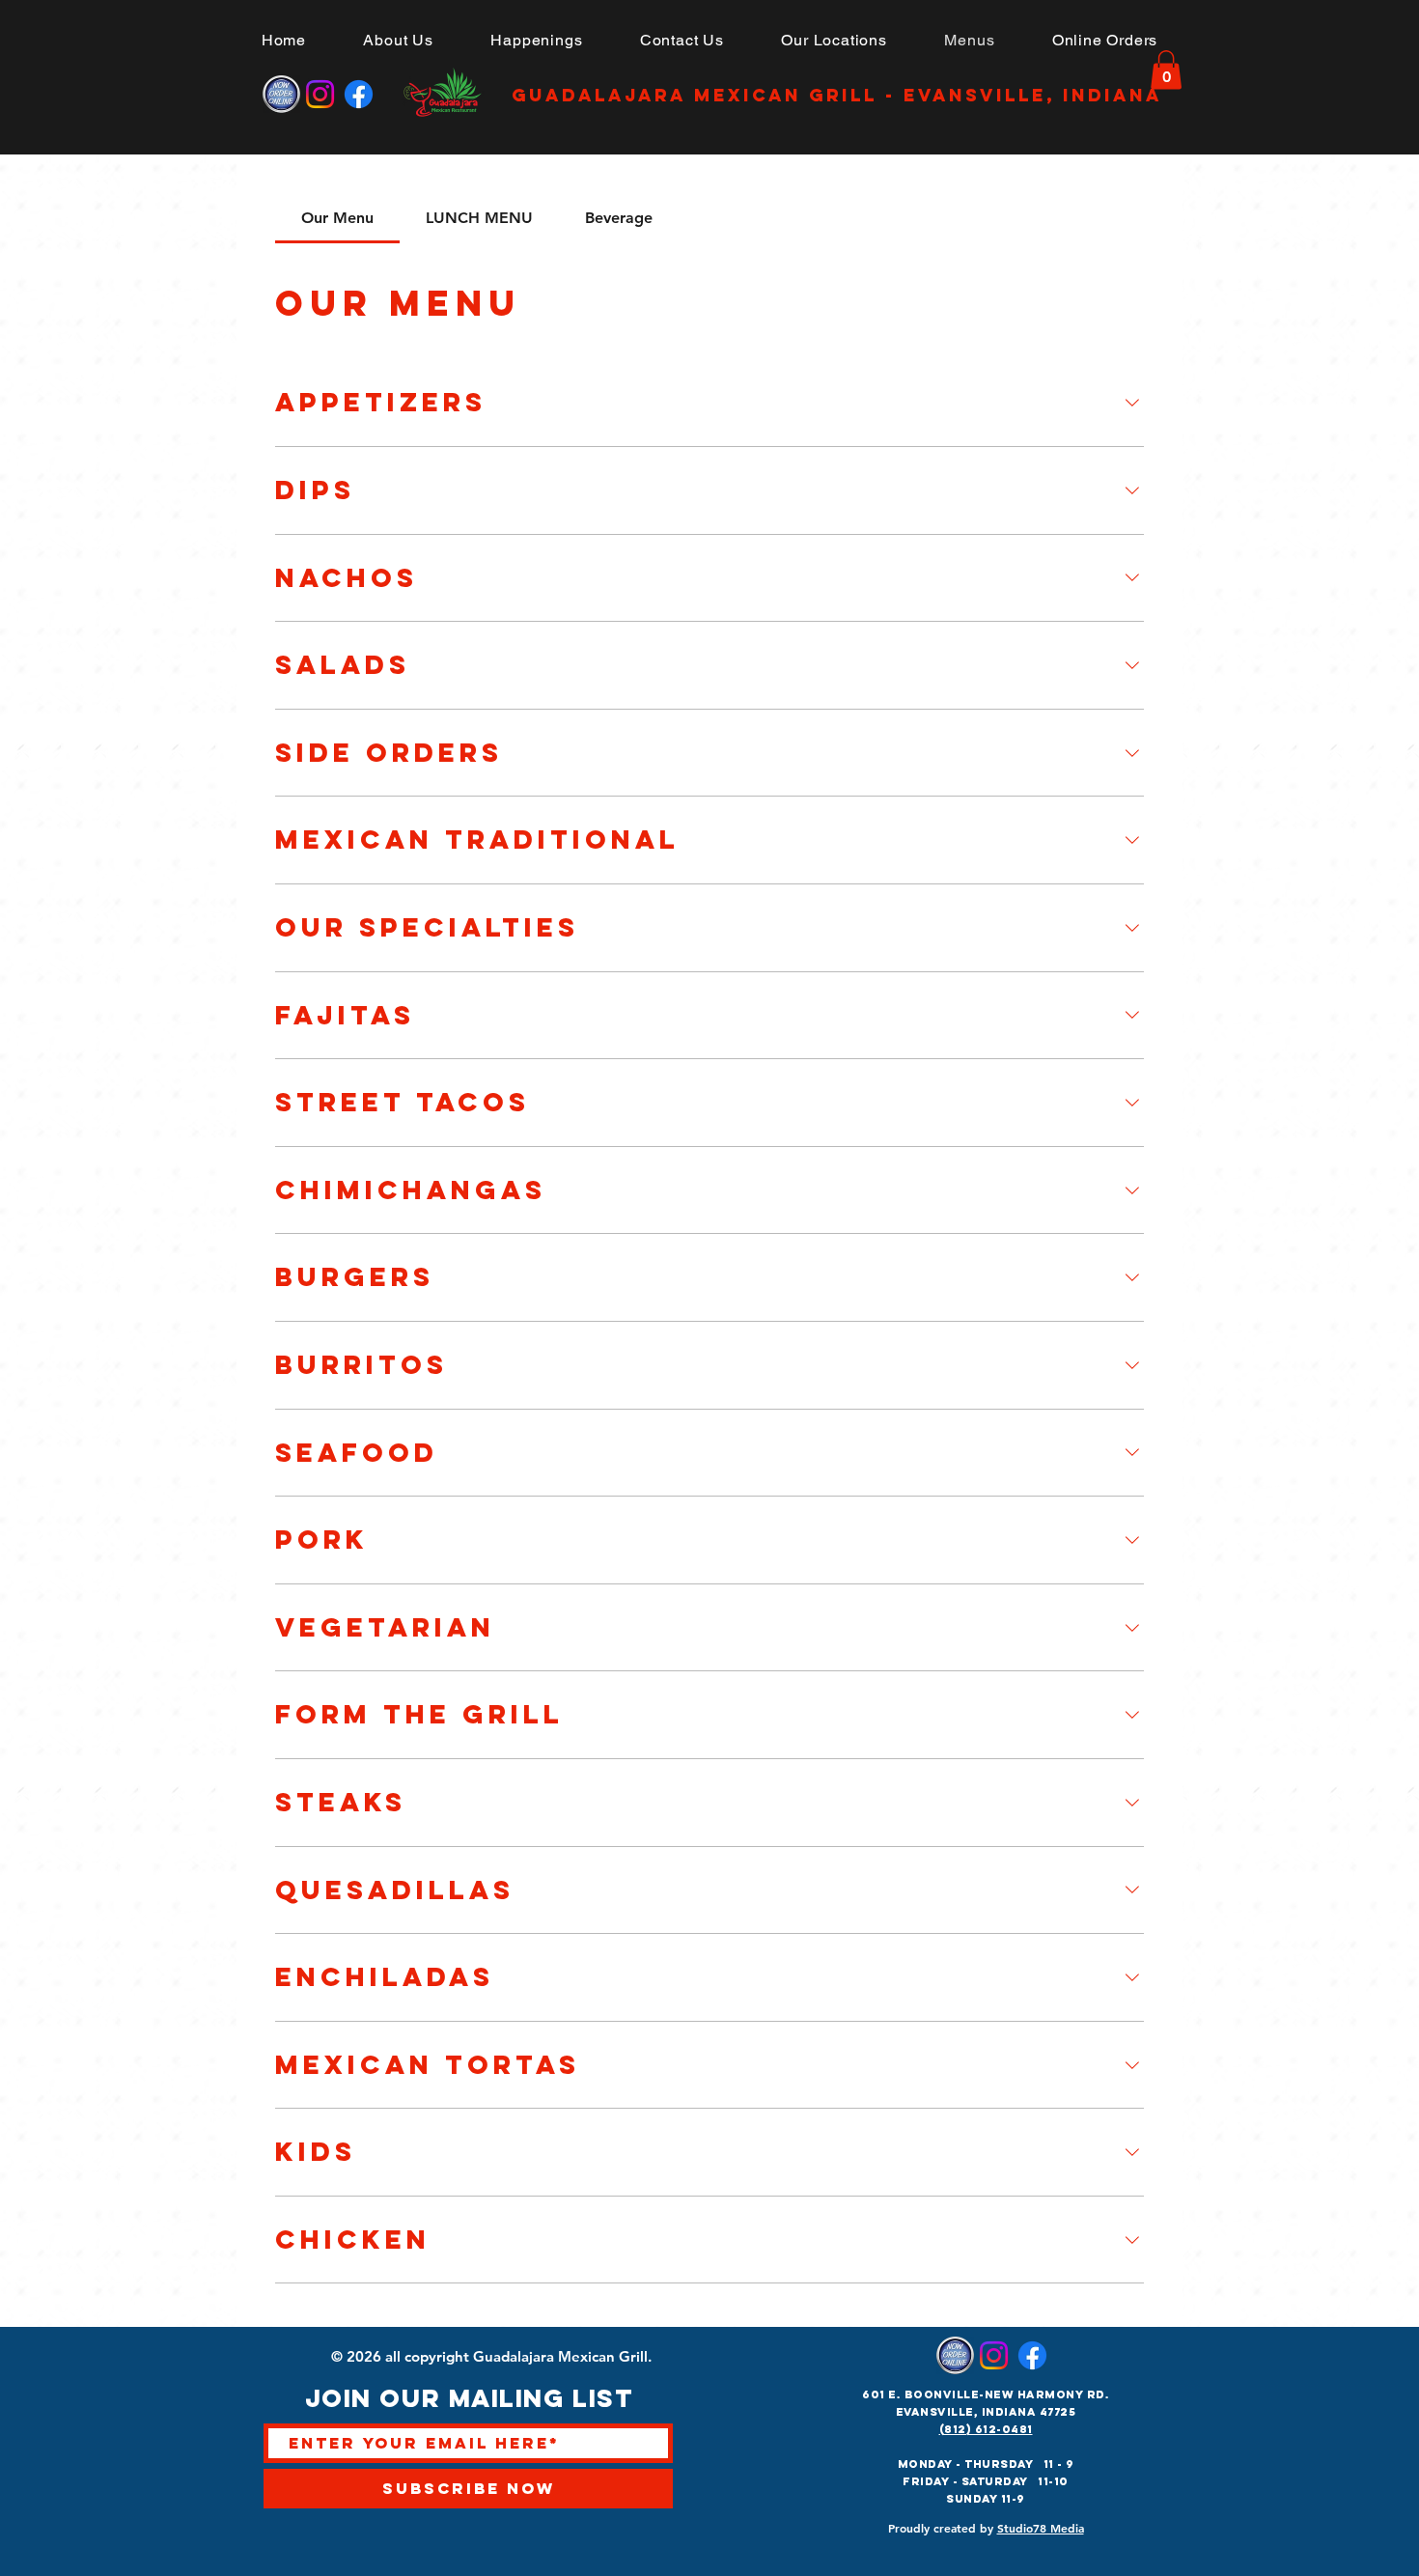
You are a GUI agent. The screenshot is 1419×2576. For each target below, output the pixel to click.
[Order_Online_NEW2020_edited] (281, 94)
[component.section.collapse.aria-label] (1132, 403)
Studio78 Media (1041, 2528)
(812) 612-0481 (986, 2429)
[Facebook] (359, 94)
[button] (835, 40)
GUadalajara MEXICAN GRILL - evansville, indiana (837, 95)
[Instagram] (320, 94)
